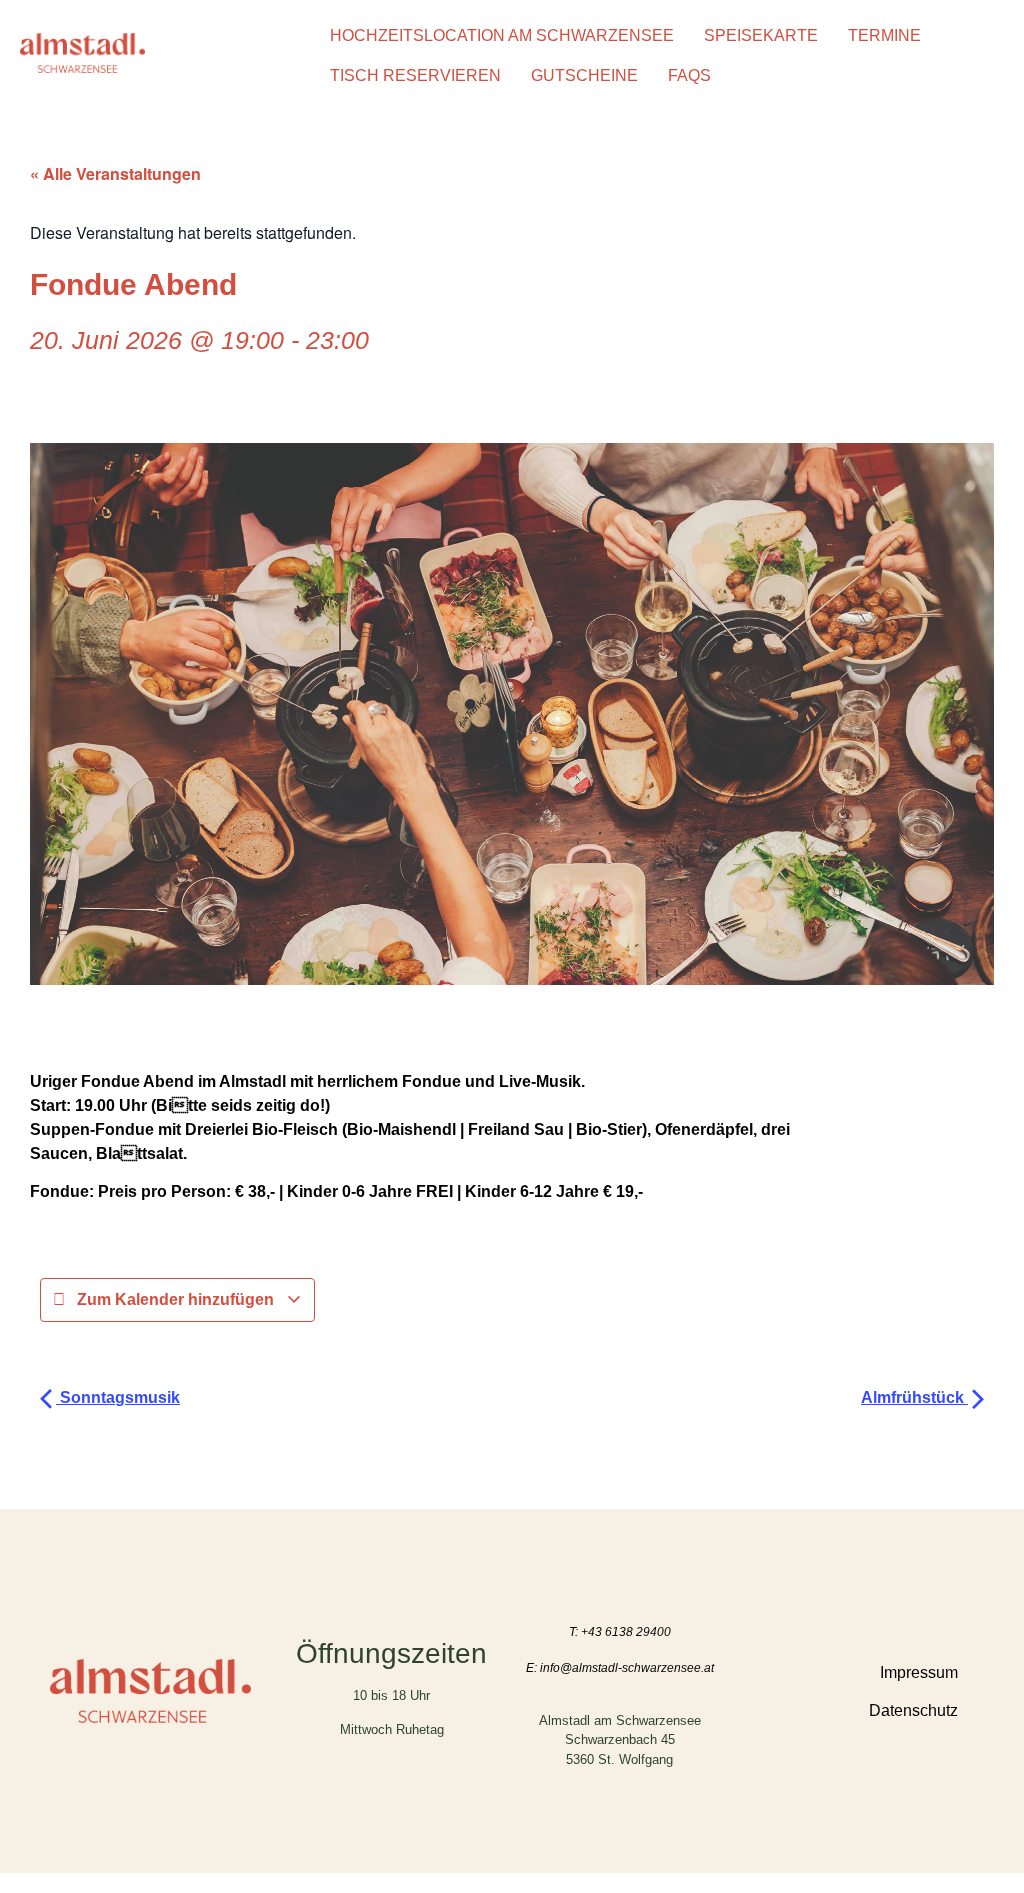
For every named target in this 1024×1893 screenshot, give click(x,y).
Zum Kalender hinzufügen (175, 1299)
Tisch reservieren (415, 75)
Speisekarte (761, 35)
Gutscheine (584, 75)
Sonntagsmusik (118, 1397)
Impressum (919, 1672)
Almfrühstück (914, 1397)
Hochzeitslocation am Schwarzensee (502, 35)
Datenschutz (913, 1710)
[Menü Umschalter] (848, 1768)
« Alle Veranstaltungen (115, 173)
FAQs (689, 75)
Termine (884, 35)
